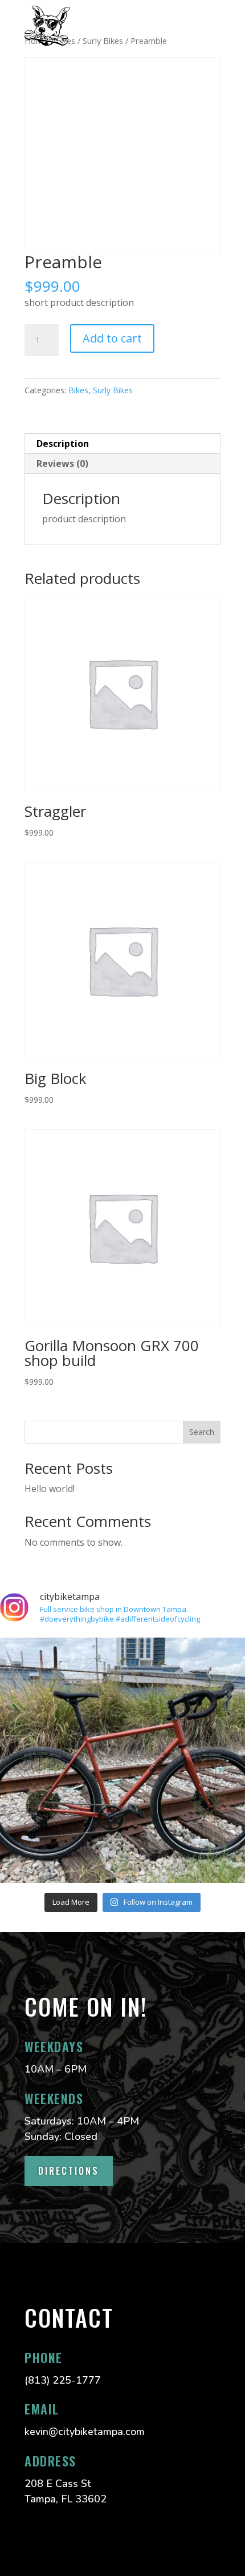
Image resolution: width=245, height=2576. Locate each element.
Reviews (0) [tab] (62, 463)
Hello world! (50, 1489)
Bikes (78, 390)
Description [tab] (63, 444)
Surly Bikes (113, 390)
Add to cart (112, 338)
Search (202, 1432)
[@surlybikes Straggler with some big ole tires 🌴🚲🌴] (122, 1760)
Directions (69, 2171)
